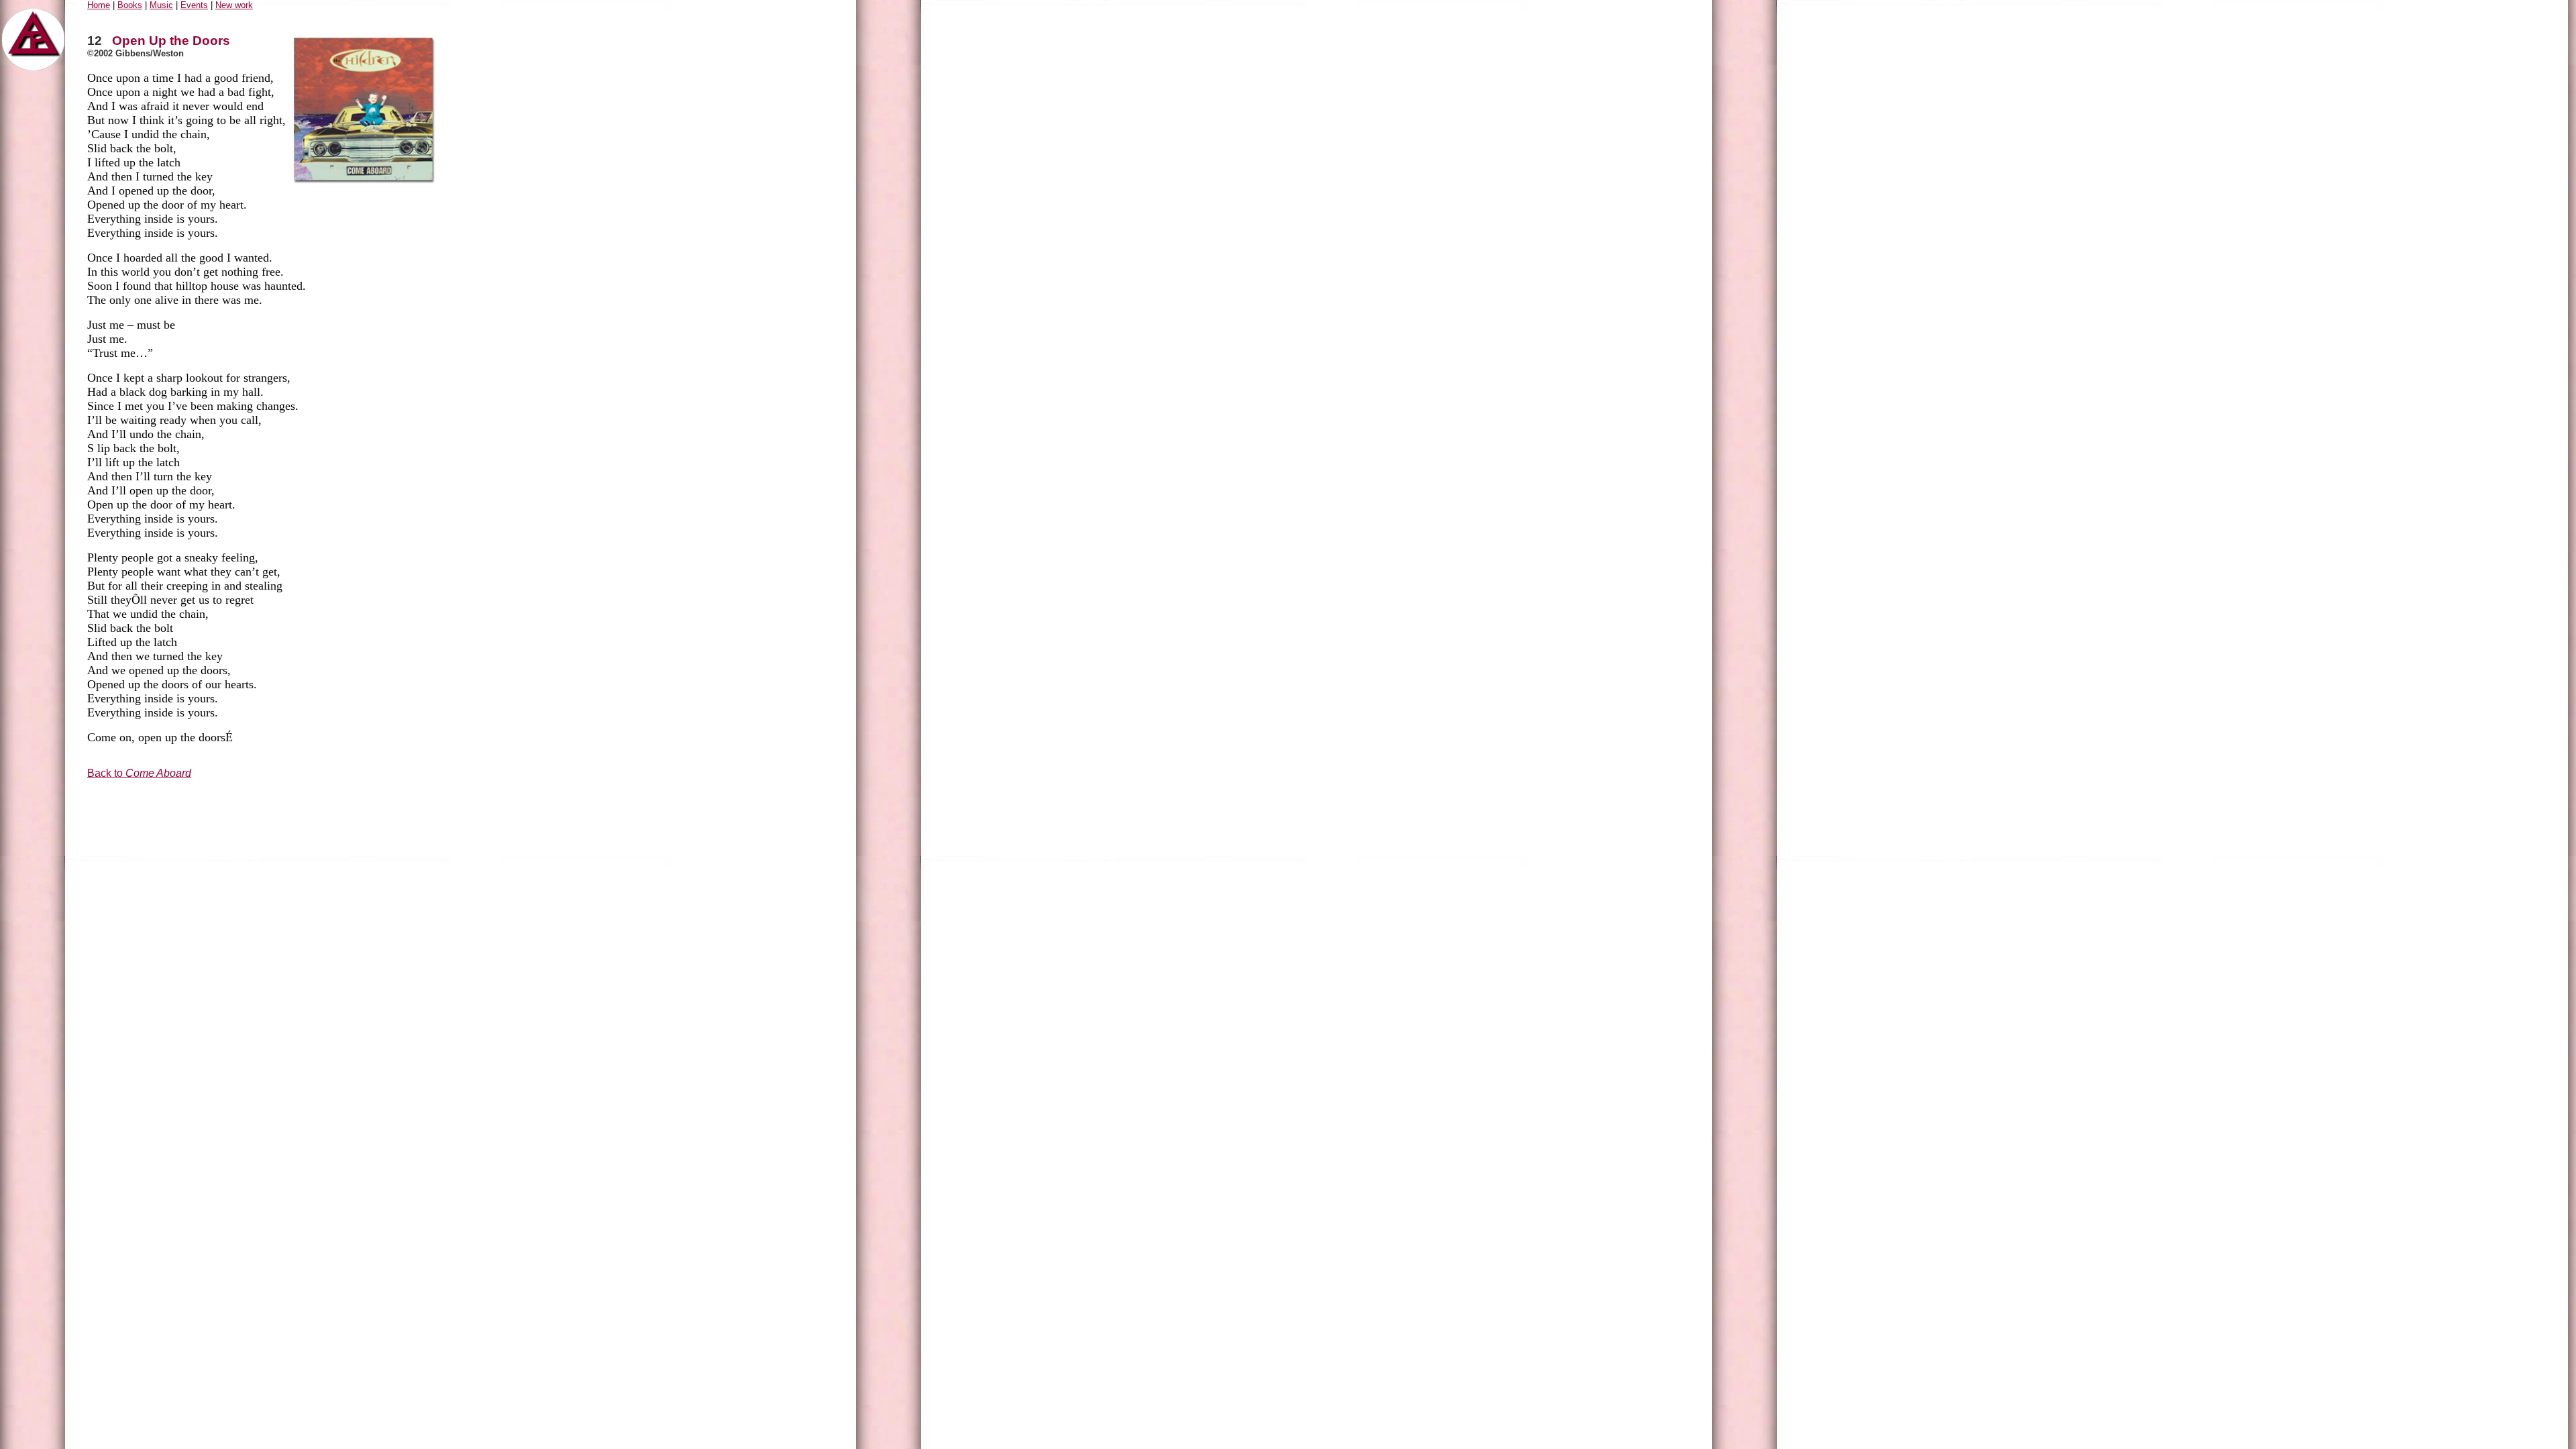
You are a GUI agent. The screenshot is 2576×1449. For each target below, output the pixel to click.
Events (194, 5)
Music (161, 5)
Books (130, 5)
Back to (139, 773)
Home (99, 5)
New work (234, 5)
